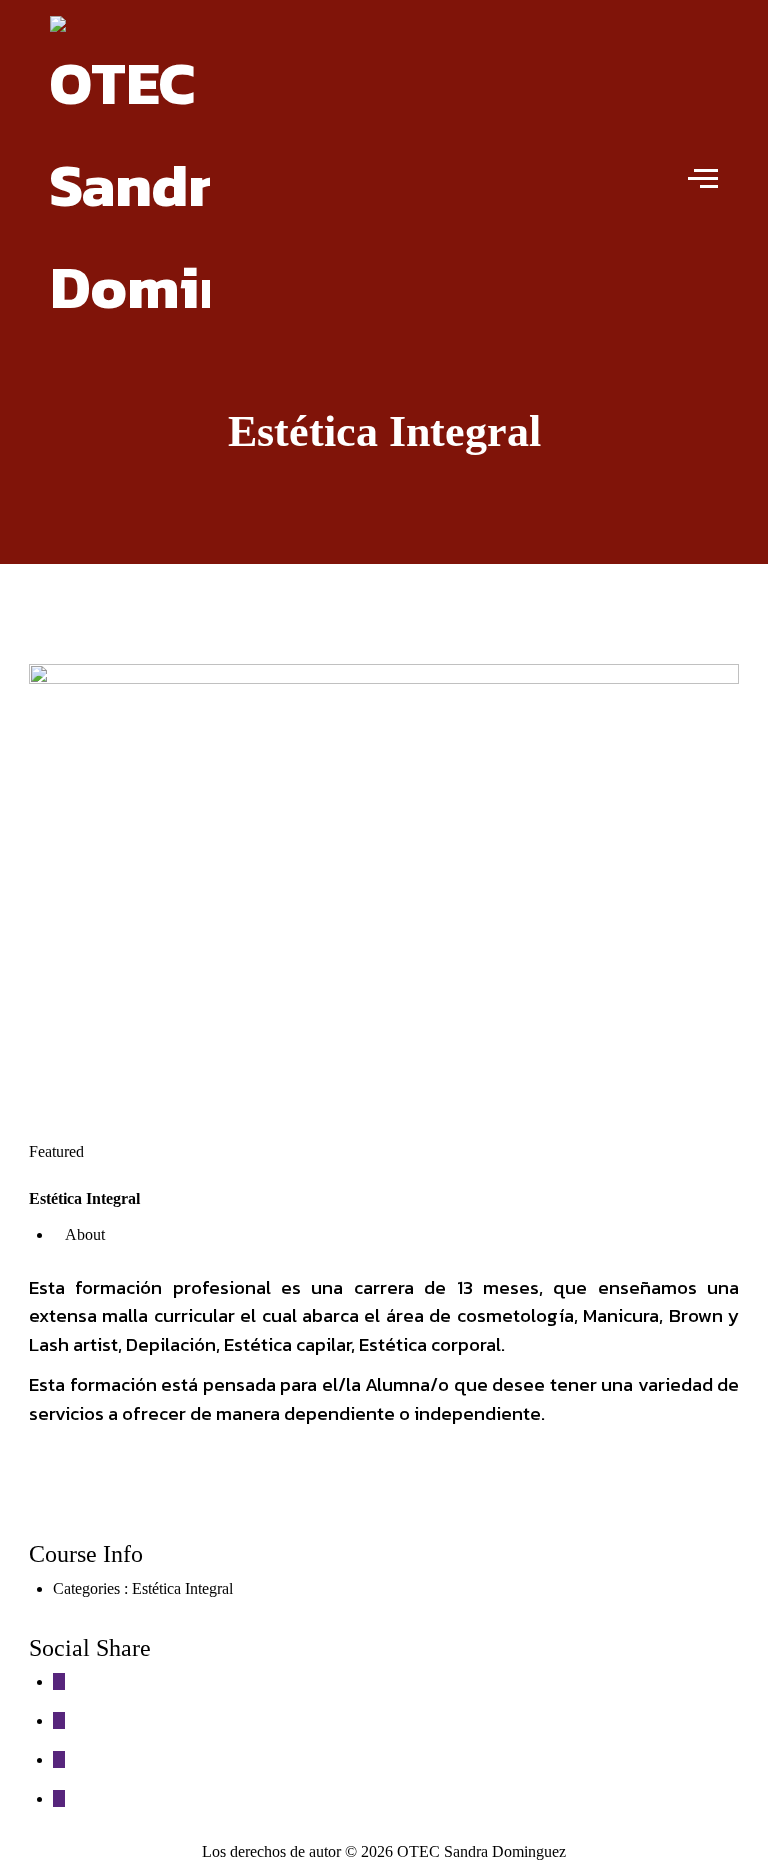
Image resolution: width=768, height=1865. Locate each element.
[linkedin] (59, 1798)
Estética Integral (182, 1588)
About (85, 1234)
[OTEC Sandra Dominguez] (130, 177)
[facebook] (59, 1681)
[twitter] (59, 1720)
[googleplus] (59, 1759)
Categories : (92, 1588)
